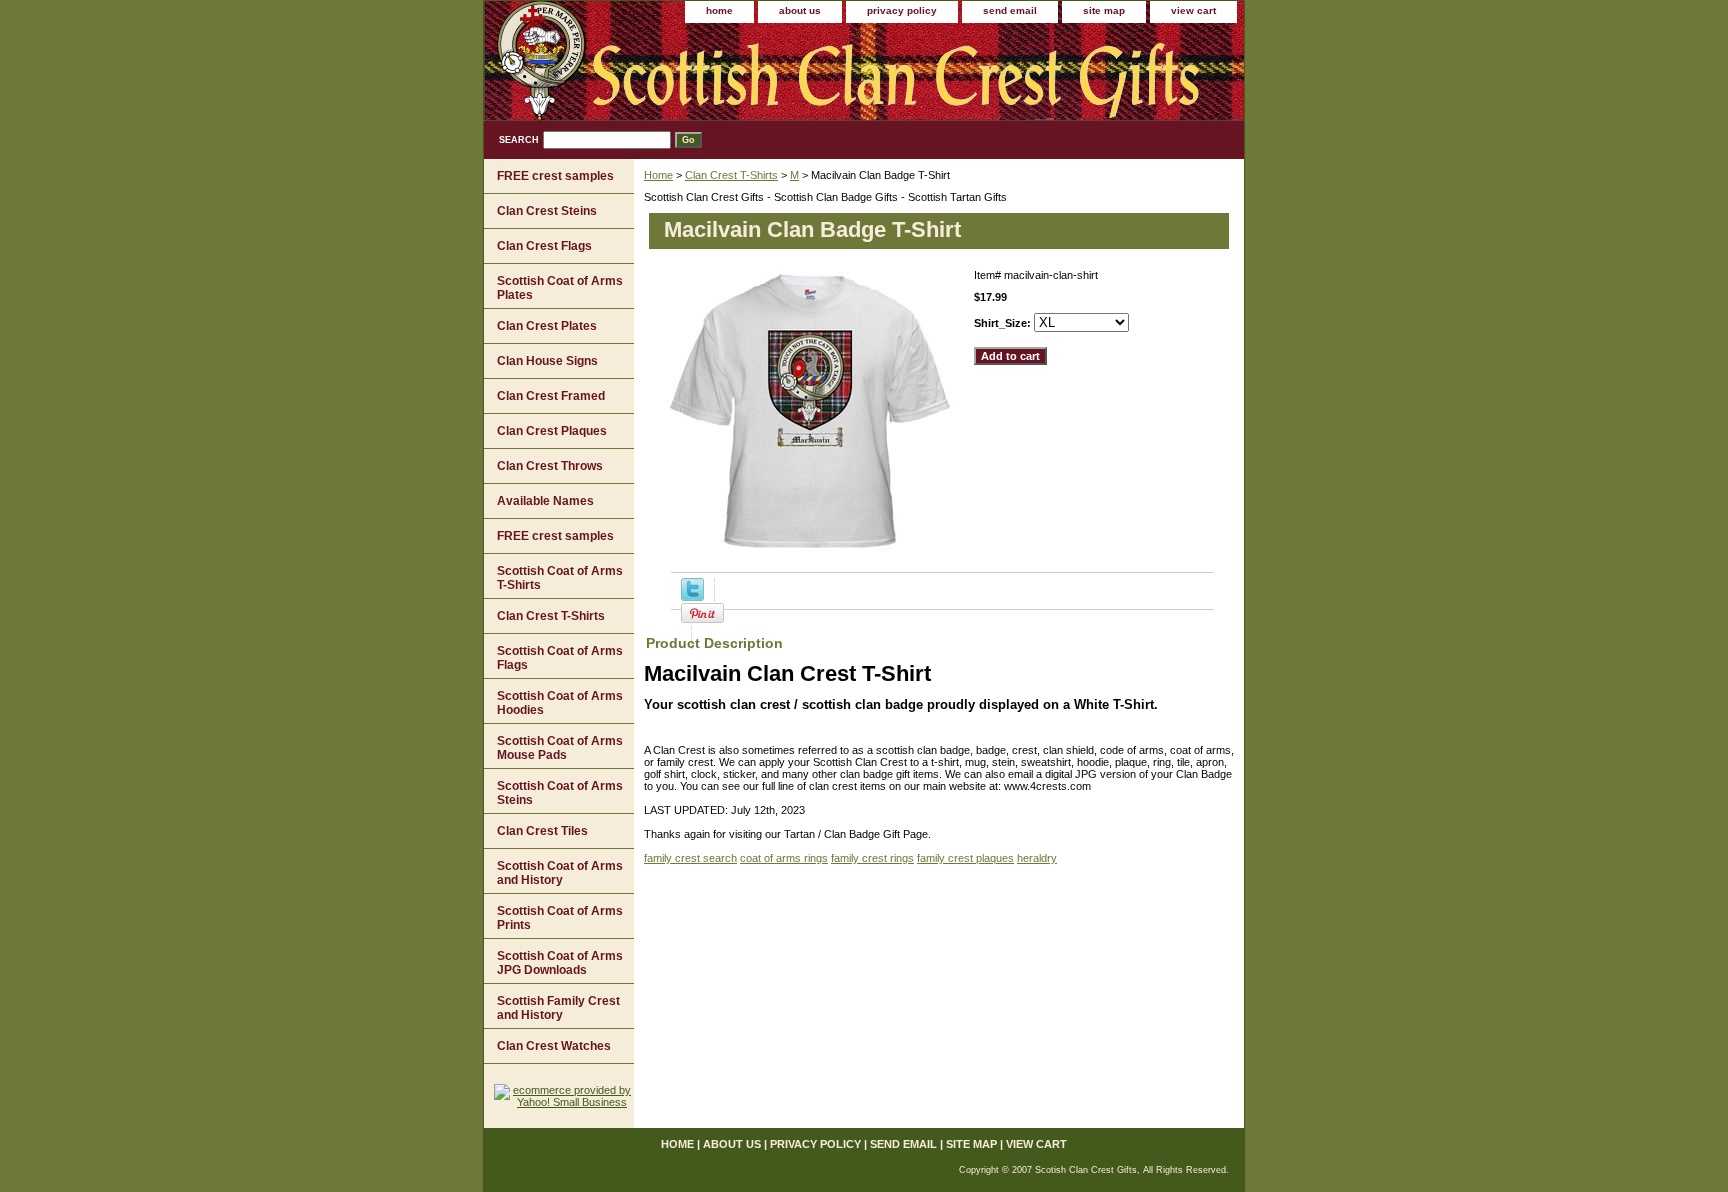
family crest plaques (965, 858)
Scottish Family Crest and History (558, 1008)
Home (658, 175)
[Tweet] (692, 597)
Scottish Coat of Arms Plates (560, 288)
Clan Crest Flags (544, 246)
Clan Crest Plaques (552, 431)
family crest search (690, 858)
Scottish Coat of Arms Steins (560, 793)
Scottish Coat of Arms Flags (560, 658)
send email (1010, 10)
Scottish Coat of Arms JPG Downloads (560, 963)
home (719, 10)
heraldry (1037, 858)
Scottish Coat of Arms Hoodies (560, 703)
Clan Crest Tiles (542, 831)
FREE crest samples (555, 176)
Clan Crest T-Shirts (731, 175)
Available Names (545, 501)
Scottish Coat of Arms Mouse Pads (560, 748)
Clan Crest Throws (550, 466)
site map (1104, 10)
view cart (1193, 10)
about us (800, 10)
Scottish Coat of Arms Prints (560, 918)
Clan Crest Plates (547, 326)
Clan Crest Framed (551, 396)
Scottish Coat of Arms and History (560, 873)
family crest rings (872, 858)
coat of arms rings (784, 858)
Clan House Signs (547, 361)
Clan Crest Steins (547, 211)
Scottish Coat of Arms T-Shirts (560, 578)
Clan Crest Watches (554, 1046)
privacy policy (902, 10)
